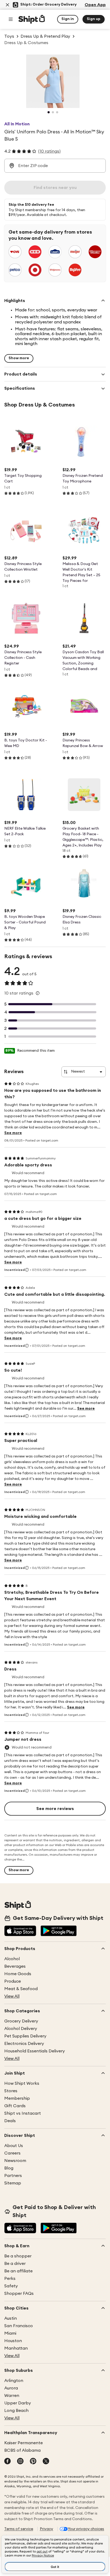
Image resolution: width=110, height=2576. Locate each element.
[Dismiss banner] (7, 5)
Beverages (15, 1966)
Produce (13, 1981)
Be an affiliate (18, 2271)
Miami (10, 2333)
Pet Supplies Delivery (25, 2036)
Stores (11, 2091)
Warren (12, 2396)
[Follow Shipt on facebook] (7, 2462)
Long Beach (16, 2411)
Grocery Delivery (21, 2021)
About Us (14, 2146)
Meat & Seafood (21, 1989)
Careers (12, 2153)
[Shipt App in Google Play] (59, 1931)
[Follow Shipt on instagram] (20, 2462)
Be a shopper (18, 2256)
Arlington (14, 2381)
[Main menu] (11, 19)
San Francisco (19, 2326)
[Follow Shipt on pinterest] (33, 2462)
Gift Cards (15, 2106)
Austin (11, 2318)
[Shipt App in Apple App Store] (20, 1931)
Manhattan (16, 2348)
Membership (17, 2098)
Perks (10, 2279)
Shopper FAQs (19, 2293)
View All (12, 1996)
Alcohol (12, 1959)
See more (13, 1133)
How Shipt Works (22, 2083)
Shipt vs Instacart (23, 2113)
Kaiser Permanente (23, 2443)
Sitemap (13, 2183)
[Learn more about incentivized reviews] (27, 1270)
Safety (11, 2286)
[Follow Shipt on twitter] (46, 2462)
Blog (9, 2168)
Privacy (46, 2529)
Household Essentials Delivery (35, 2051)
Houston (13, 2341)
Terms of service (19, 2529)
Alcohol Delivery (21, 2029)
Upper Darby (18, 2403)
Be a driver (15, 2264)
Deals (10, 2121)
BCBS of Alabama (22, 2450)
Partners (13, 2176)
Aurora (11, 2388)
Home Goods (18, 1974)
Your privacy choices (86, 2529)
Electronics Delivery (24, 2044)
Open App (95, 5)
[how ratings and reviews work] (38, 993)
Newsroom (15, 2161)
